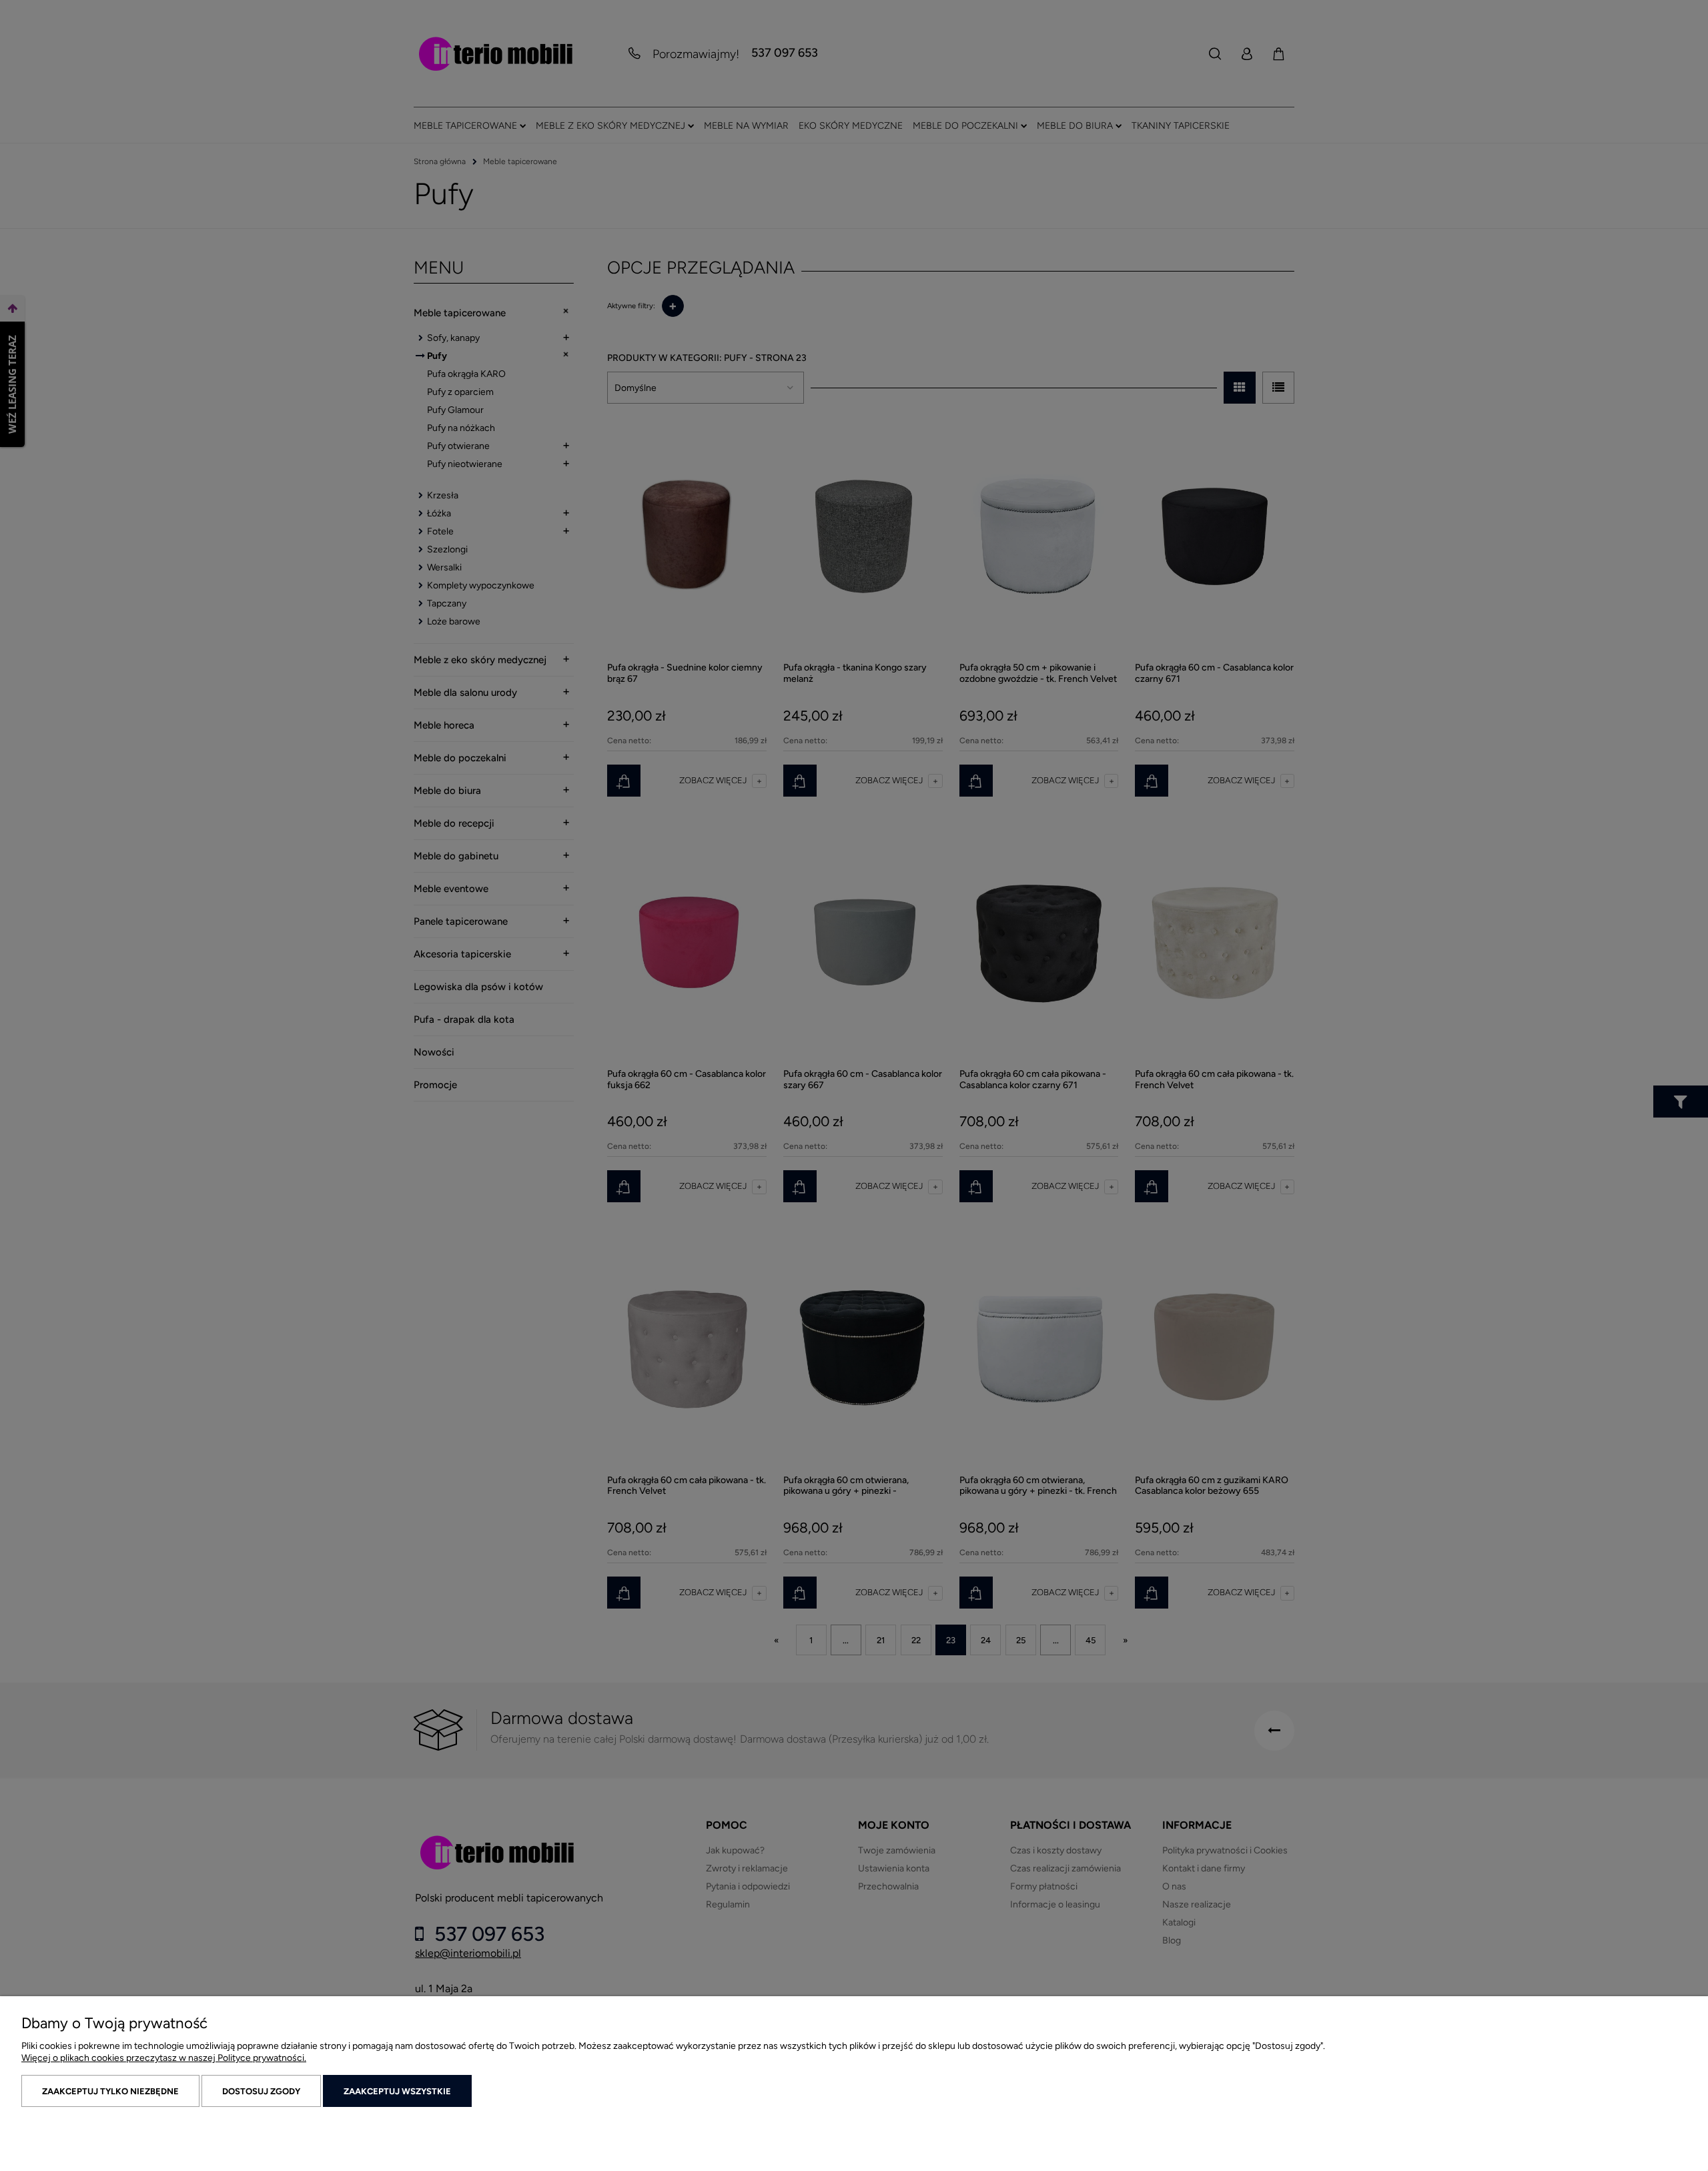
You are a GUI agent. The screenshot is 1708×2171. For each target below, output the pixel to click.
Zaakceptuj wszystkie (397, 2091)
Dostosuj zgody (261, 2091)
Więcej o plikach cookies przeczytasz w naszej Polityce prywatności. (164, 2058)
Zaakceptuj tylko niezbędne (110, 2091)
